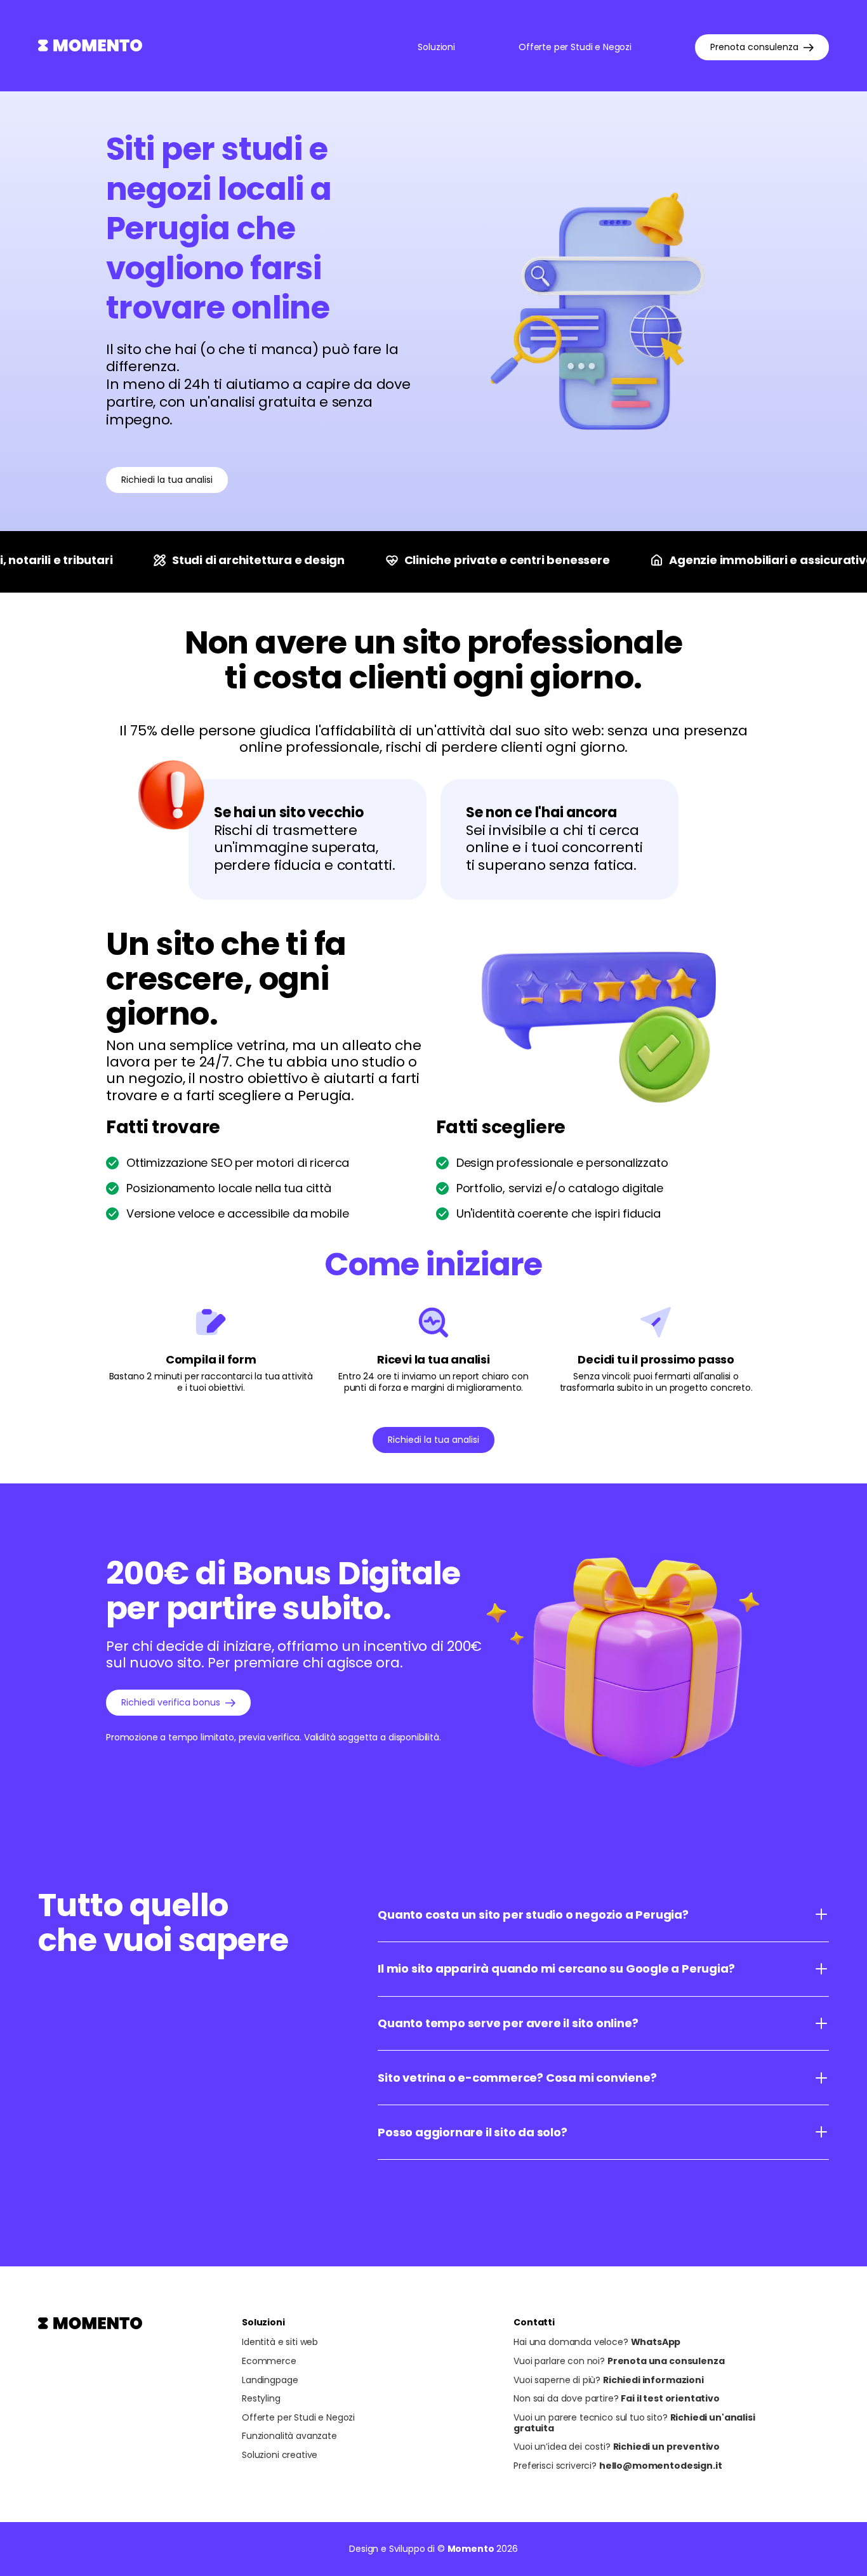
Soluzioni (436, 47)
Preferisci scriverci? (618, 2466)
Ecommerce (269, 2361)
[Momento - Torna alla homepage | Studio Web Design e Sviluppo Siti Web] (90, 48)
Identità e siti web (280, 2342)
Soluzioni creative (280, 2455)
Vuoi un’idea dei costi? (617, 2447)
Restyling (261, 2399)
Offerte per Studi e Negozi (575, 47)
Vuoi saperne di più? (609, 2380)
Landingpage (270, 2380)
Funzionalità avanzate (289, 2436)
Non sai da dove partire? (617, 2399)
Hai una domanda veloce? (597, 2342)
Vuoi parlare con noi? (619, 2361)
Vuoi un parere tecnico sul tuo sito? (634, 2423)
